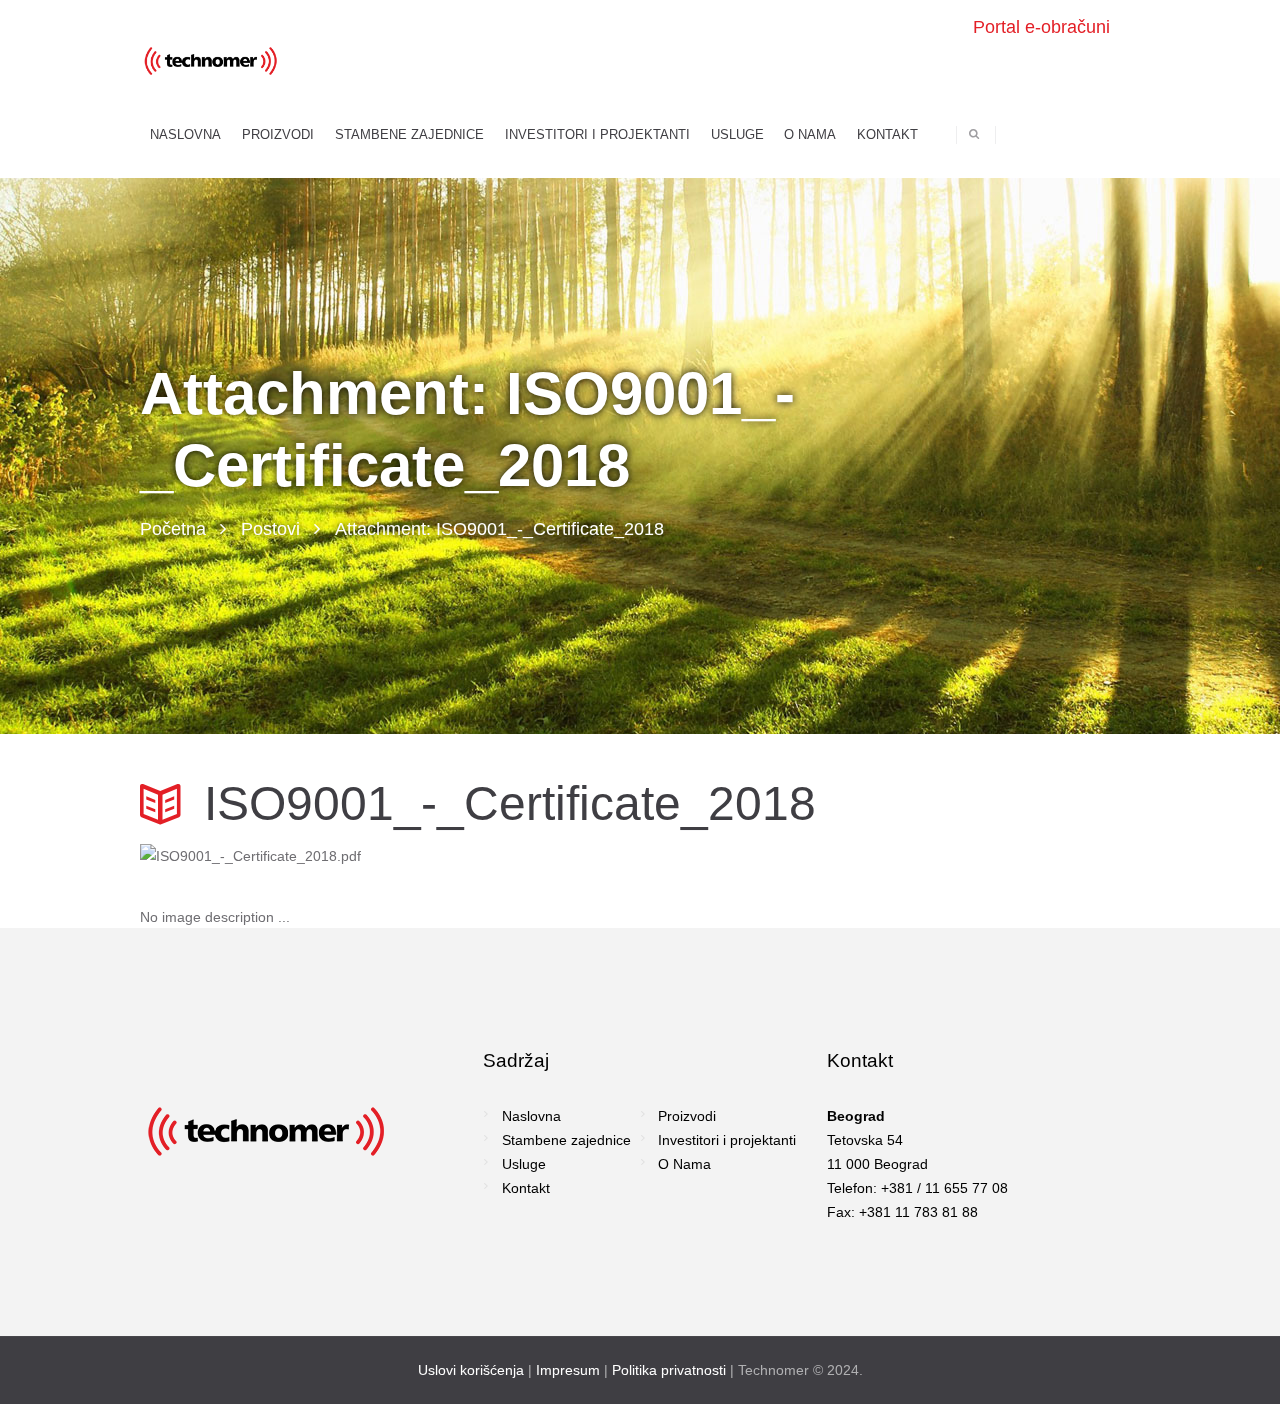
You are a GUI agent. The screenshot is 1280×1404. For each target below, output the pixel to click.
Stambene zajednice (566, 1140)
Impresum (568, 1370)
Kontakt (526, 1188)
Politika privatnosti (669, 1370)
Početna (173, 529)
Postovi (270, 529)
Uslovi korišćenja (471, 1370)
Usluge (524, 1164)
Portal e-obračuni (1041, 27)
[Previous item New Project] (390, 856)
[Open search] (974, 133)
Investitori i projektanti (727, 1140)
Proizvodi (687, 1116)
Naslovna (531, 1116)
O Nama (684, 1164)
